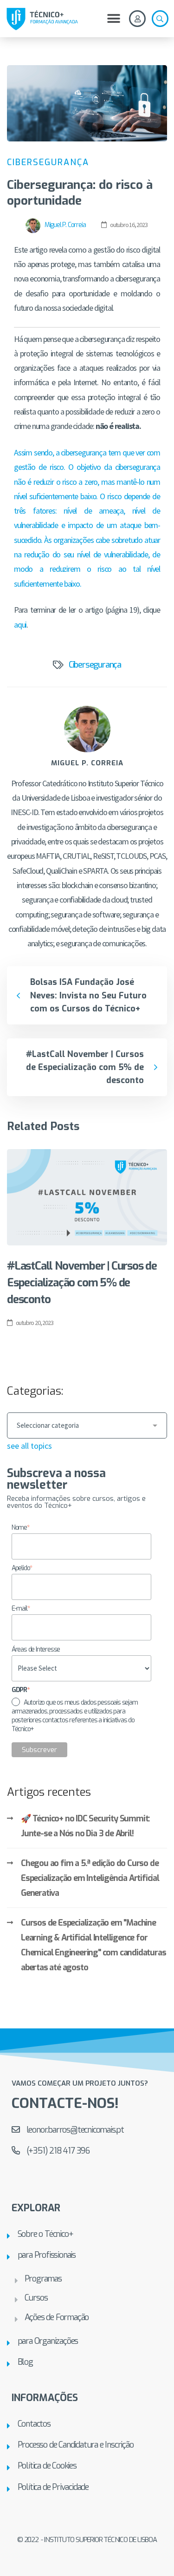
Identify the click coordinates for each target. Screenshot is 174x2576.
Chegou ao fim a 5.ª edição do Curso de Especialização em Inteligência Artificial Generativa (90, 1878)
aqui (20, 625)
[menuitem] (87, 2234)
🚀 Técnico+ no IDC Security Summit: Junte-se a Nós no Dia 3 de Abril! (85, 1826)
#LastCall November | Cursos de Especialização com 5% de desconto (82, 1283)
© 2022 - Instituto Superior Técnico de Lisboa (87, 2540)
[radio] (82, 1716)
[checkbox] (82, 1716)
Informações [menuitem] (45, 2398)
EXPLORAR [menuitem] (36, 2208)
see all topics (29, 1446)
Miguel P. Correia (64, 225)
